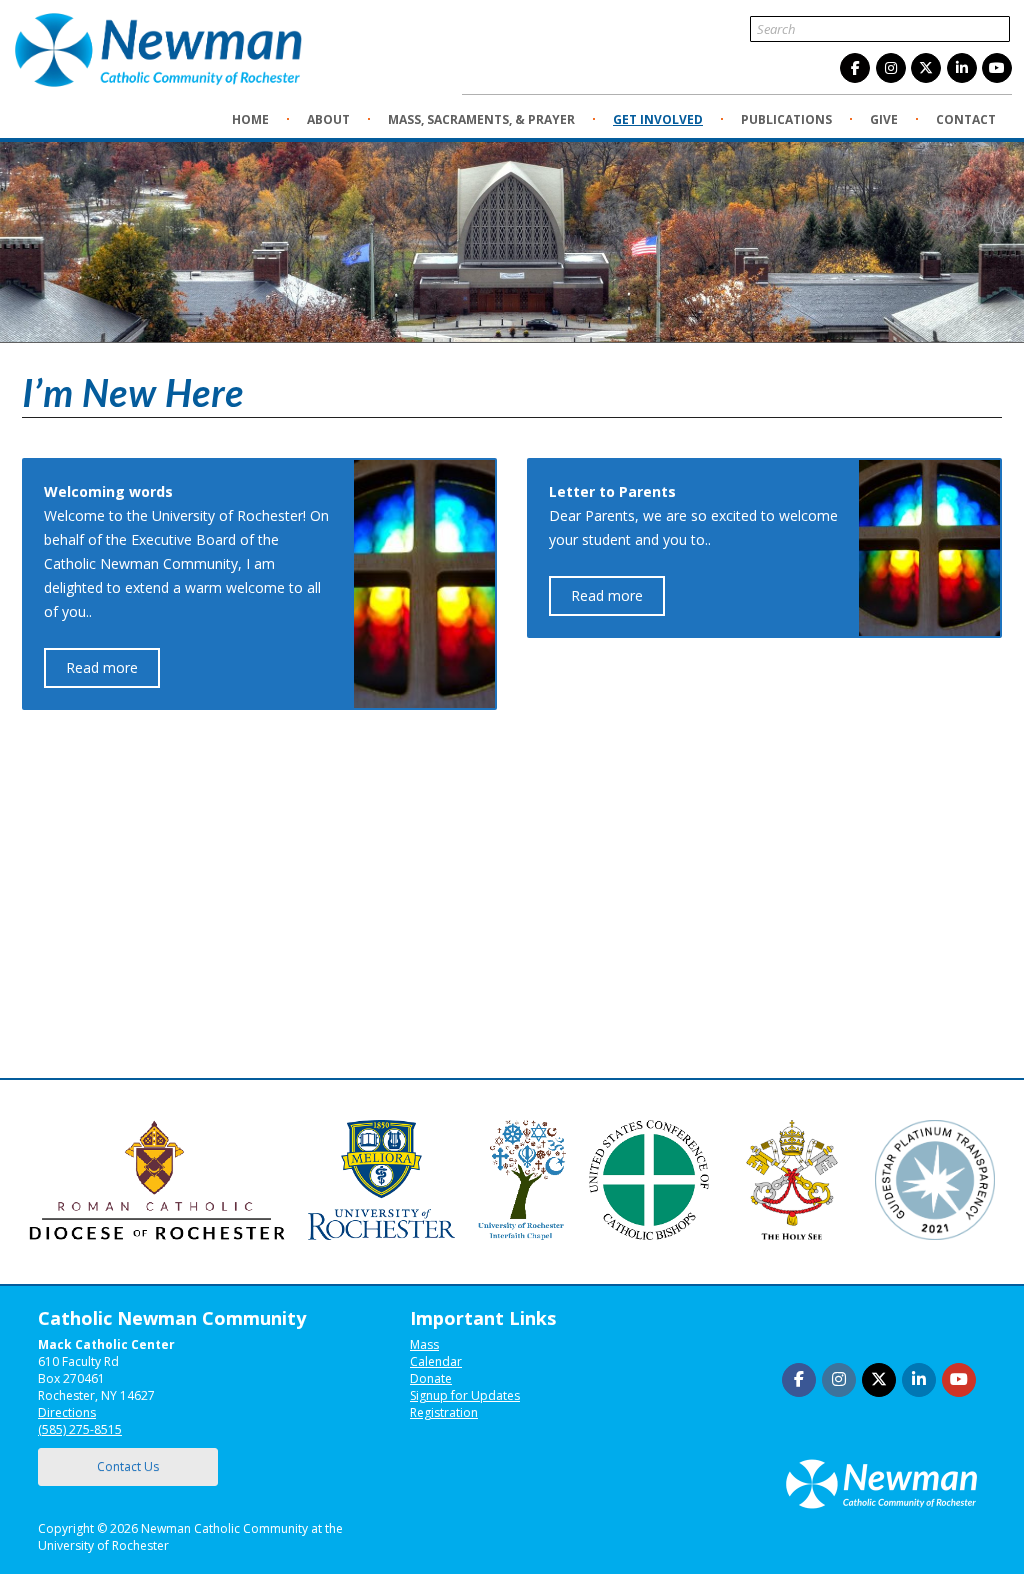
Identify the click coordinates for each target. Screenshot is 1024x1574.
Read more (102, 667)
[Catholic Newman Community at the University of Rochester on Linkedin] (962, 68)
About (328, 119)
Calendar (436, 1361)
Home (250, 119)
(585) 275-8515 (80, 1429)
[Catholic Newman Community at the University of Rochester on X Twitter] (926, 68)
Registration (444, 1412)
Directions (67, 1412)
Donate (431, 1378)
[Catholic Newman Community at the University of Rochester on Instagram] (891, 68)
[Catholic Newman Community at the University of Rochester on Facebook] (855, 68)
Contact (966, 119)
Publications (786, 119)
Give (884, 119)
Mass (424, 1344)
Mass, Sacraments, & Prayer (481, 119)
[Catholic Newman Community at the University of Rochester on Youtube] (997, 68)
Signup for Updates (465, 1395)
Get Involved (658, 119)
